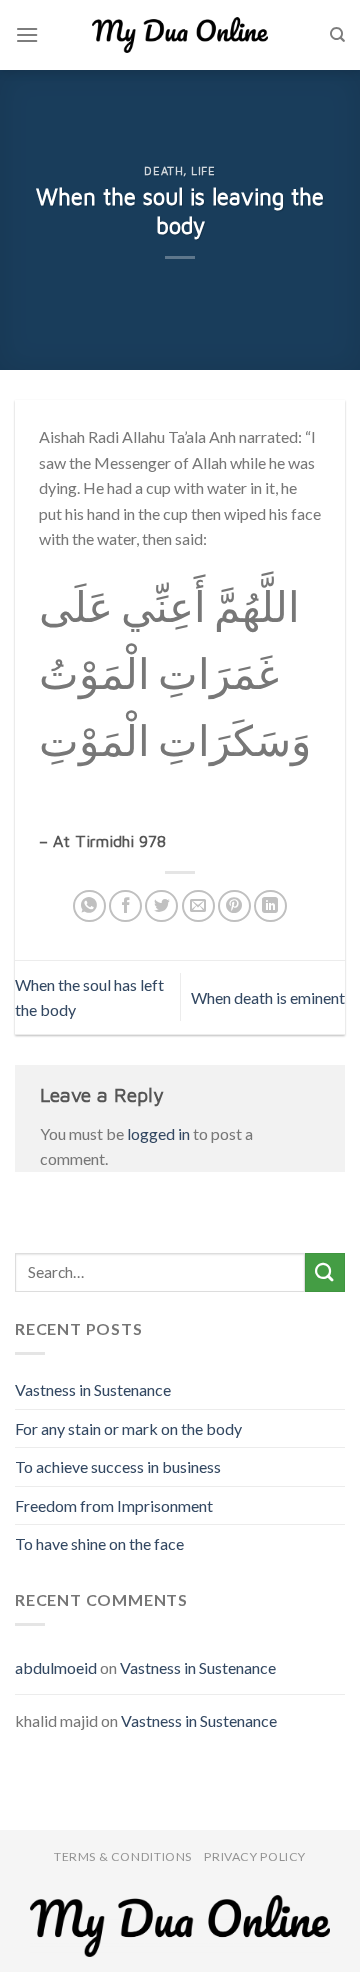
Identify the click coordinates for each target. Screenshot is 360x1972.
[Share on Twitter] (161, 906)
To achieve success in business (118, 1466)
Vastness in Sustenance (93, 1389)
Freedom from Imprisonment (114, 1505)
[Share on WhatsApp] (89, 906)
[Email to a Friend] (198, 906)
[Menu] (27, 34)
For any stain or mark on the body (128, 1428)
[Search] (337, 35)
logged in (158, 1133)
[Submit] (325, 1272)
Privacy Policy (255, 1856)
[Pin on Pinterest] (234, 906)
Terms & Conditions (123, 1856)
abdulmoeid (56, 1667)
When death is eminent (268, 997)
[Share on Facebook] (125, 906)
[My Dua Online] (180, 35)
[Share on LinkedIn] (270, 906)
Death (163, 170)
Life (203, 170)
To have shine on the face (99, 1543)
